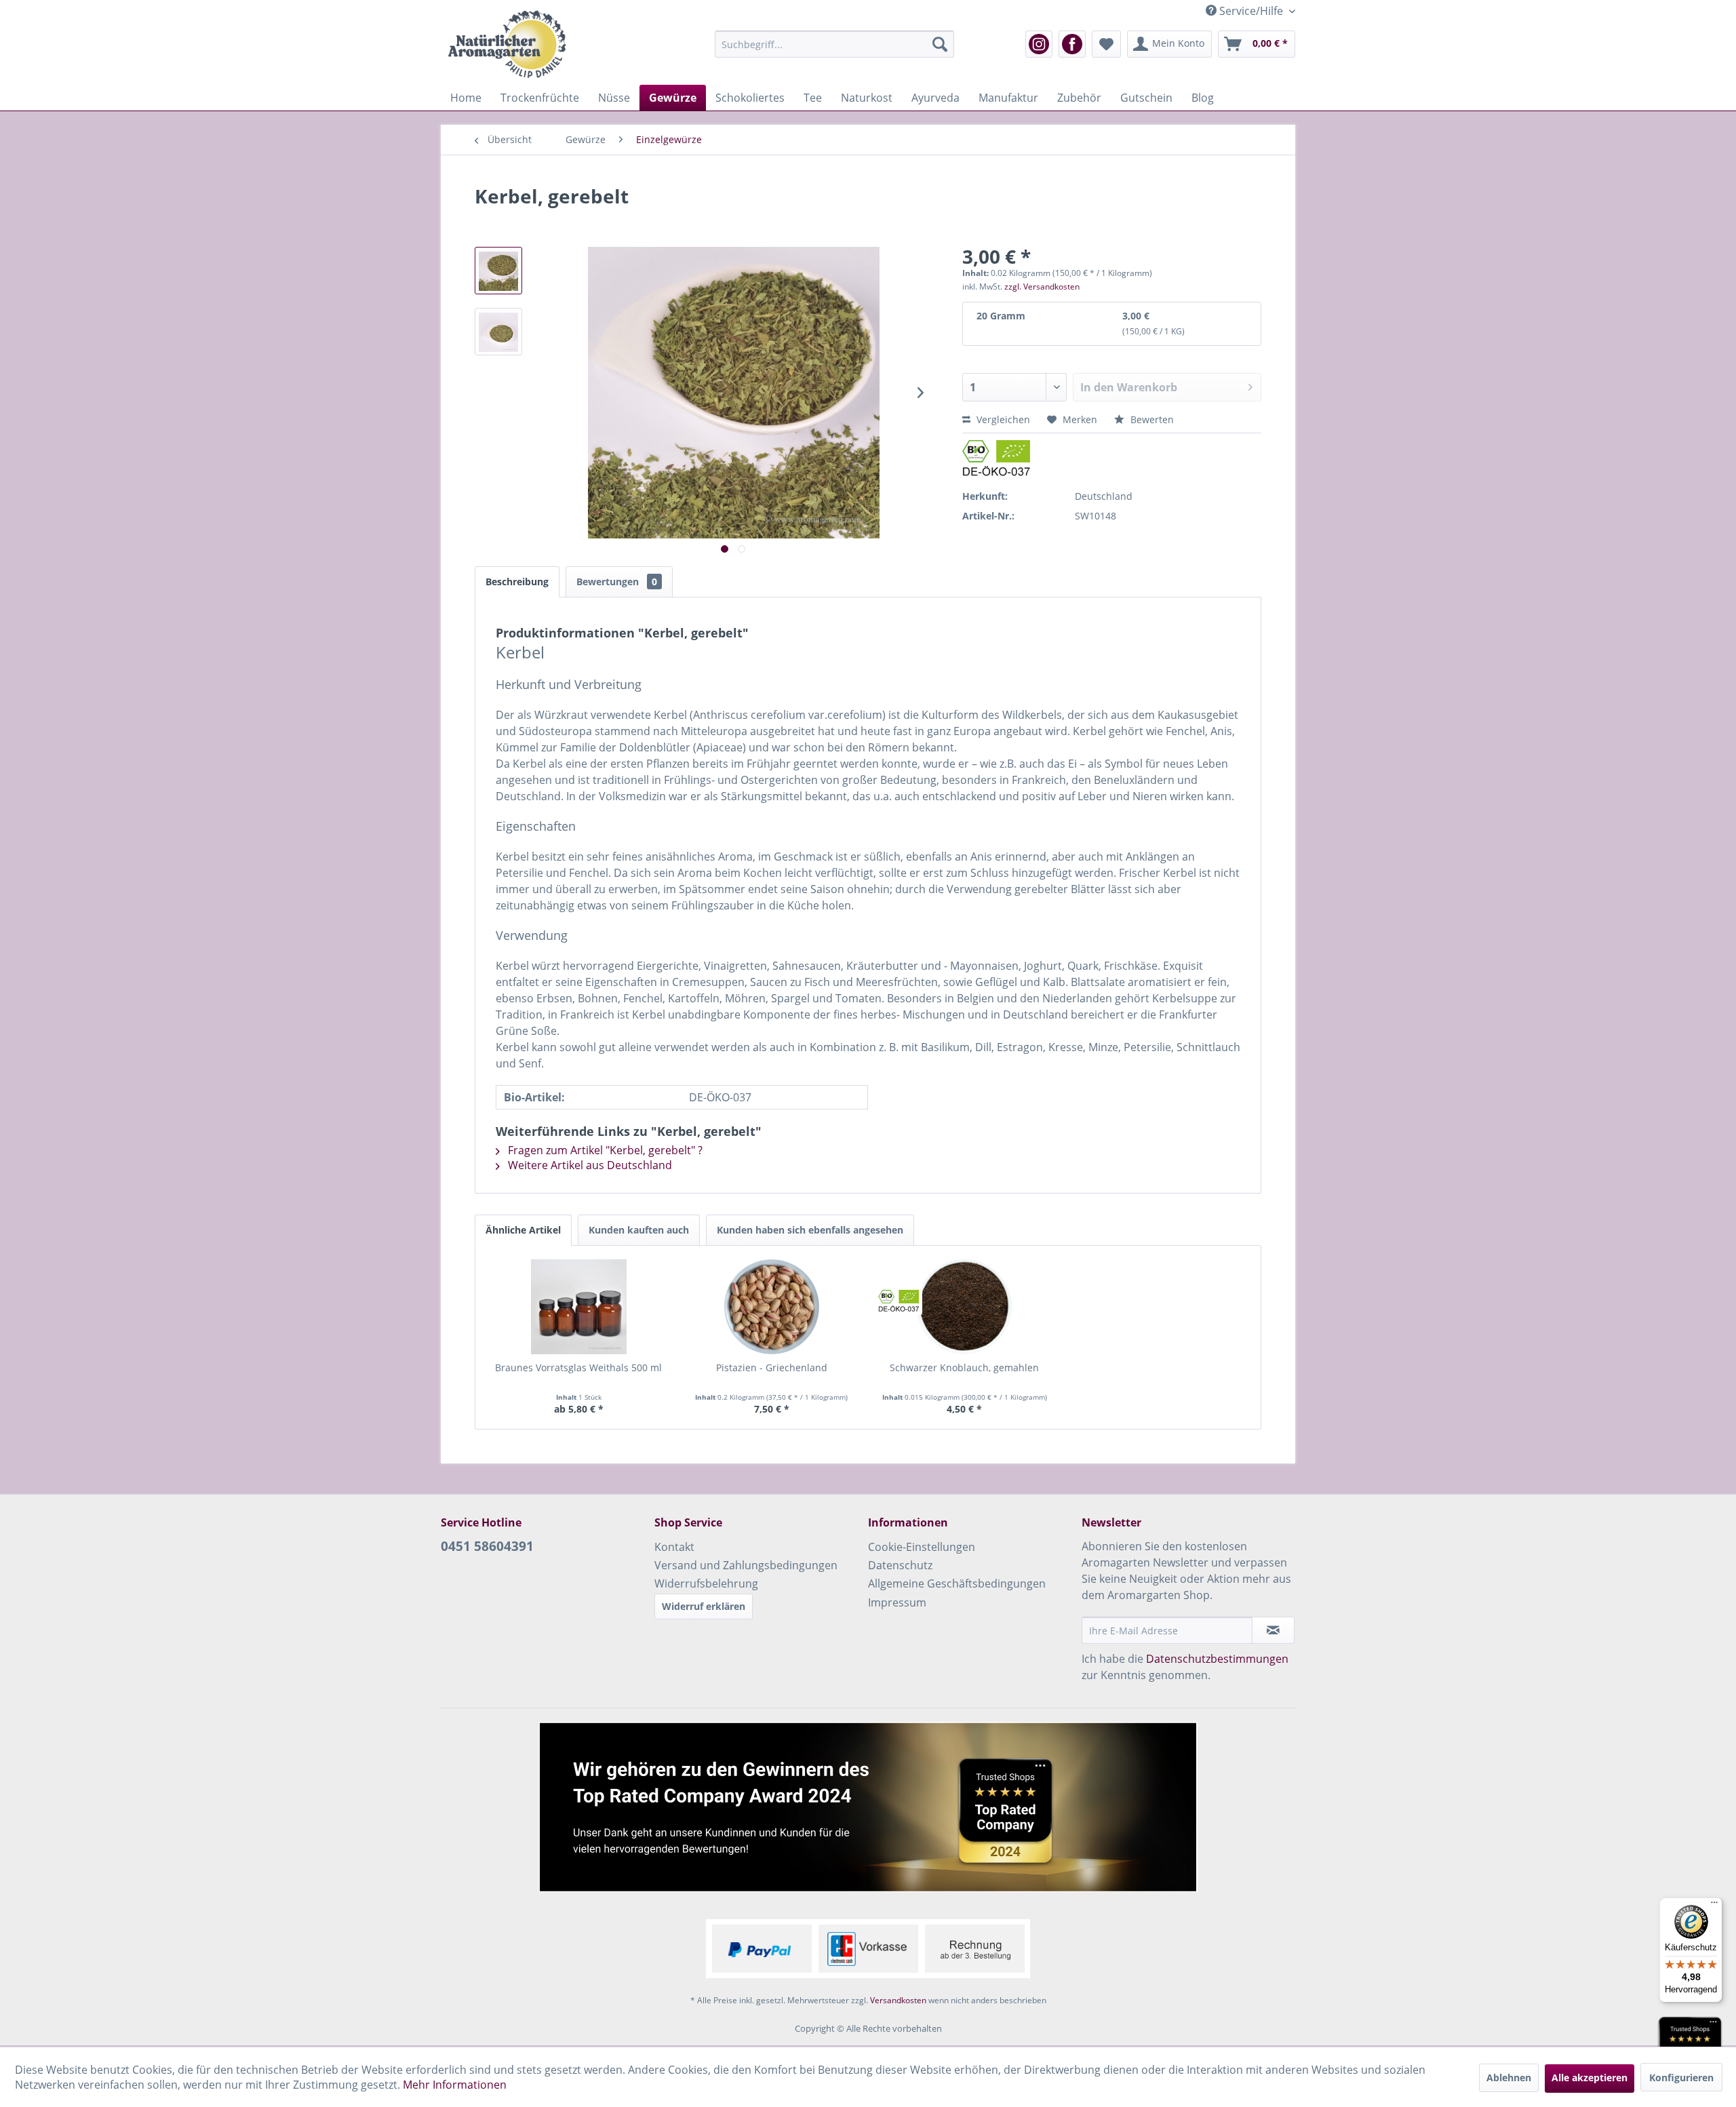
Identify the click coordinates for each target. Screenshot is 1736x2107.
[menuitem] (834, 44)
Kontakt (674, 1547)
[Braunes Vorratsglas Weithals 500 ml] (579, 1307)
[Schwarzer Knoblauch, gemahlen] (965, 1307)
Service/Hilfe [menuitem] (1251, 11)
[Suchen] (940, 44)
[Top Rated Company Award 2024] (868, 1807)
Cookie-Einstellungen (922, 1547)
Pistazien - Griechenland (772, 1367)
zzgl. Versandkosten (1042, 287)
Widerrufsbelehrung (706, 1583)
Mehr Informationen (455, 2085)
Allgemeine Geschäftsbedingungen (957, 1583)
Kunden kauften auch (639, 1230)
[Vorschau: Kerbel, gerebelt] (498, 271)
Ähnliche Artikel (523, 1230)
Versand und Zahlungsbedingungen (746, 1565)
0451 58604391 (487, 1546)
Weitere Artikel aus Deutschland (589, 1165)
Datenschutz (900, 1565)
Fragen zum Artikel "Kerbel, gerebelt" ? (604, 1150)
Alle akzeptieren (1590, 2078)
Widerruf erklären (704, 1606)
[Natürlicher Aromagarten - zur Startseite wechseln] (507, 44)
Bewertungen (617, 582)
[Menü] (1714, 1906)
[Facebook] (1072, 44)
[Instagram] (1039, 44)
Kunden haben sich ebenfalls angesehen (810, 1230)
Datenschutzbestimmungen (1217, 1659)
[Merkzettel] (1106, 44)
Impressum (897, 1602)
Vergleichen (1002, 419)
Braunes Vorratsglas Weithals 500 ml (578, 1367)
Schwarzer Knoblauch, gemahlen (964, 1367)
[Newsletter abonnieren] (1273, 1630)
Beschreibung (517, 582)
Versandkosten (898, 2000)
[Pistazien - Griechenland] (772, 1307)
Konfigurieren (1681, 2078)
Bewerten (1151, 419)
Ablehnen (1509, 2078)
